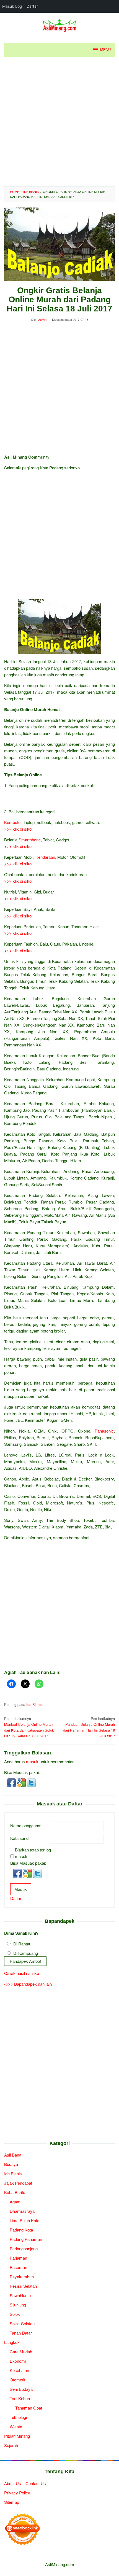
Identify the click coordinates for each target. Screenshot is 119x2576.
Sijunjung (18, 2305)
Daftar (16, 1898)
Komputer (13, 822)
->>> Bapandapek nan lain (28, 1984)
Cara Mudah (21, 2352)
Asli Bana (13, 2155)
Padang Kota (21, 2230)
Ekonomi (18, 2361)
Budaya (11, 2164)
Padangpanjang (24, 2248)
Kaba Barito (15, 2192)
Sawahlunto (20, 2295)
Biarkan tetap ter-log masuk (33, 1853)
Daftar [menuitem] (32, 6)
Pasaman (18, 2267)
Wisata (16, 2426)
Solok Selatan (22, 2323)
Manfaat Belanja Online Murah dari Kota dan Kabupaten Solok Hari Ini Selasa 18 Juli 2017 (29, 1727)
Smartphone (30, 840)
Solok (15, 2314)
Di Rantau (22, 1944)
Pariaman (18, 2258)
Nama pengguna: (26, 1825)
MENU (105, 50)
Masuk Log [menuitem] (12, 6)
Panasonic (104, 1431)
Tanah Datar (21, 2333)
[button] (12, 1782)
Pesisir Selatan (23, 2286)
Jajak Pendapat (18, 2183)
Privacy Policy (17, 2493)
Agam (15, 2202)
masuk (32, 1761)
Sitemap (12, 2502)
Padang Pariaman (26, 2239)
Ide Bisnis (34, 1704)
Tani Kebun (20, 2398)
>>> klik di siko (18, 829)
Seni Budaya (21, 2389)
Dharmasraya (22, 2211)
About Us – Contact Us (25, 2483)
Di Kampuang (26, 1953)
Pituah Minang (17, 2436)
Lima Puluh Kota (24, 2220)
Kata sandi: (20, 1838)
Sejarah (11, 2445)
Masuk (21, 1889)
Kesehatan (19, 2370)
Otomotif (17, 2380)
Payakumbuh (22, 2277)
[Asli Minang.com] (60, 24)
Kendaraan (45, 857)
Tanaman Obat (29, 2408)
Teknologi (18, 2417)
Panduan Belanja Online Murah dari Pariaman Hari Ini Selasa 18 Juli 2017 (89, 1727)
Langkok (12, 2342)
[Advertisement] (59, 122)
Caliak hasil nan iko (22, 1973)
